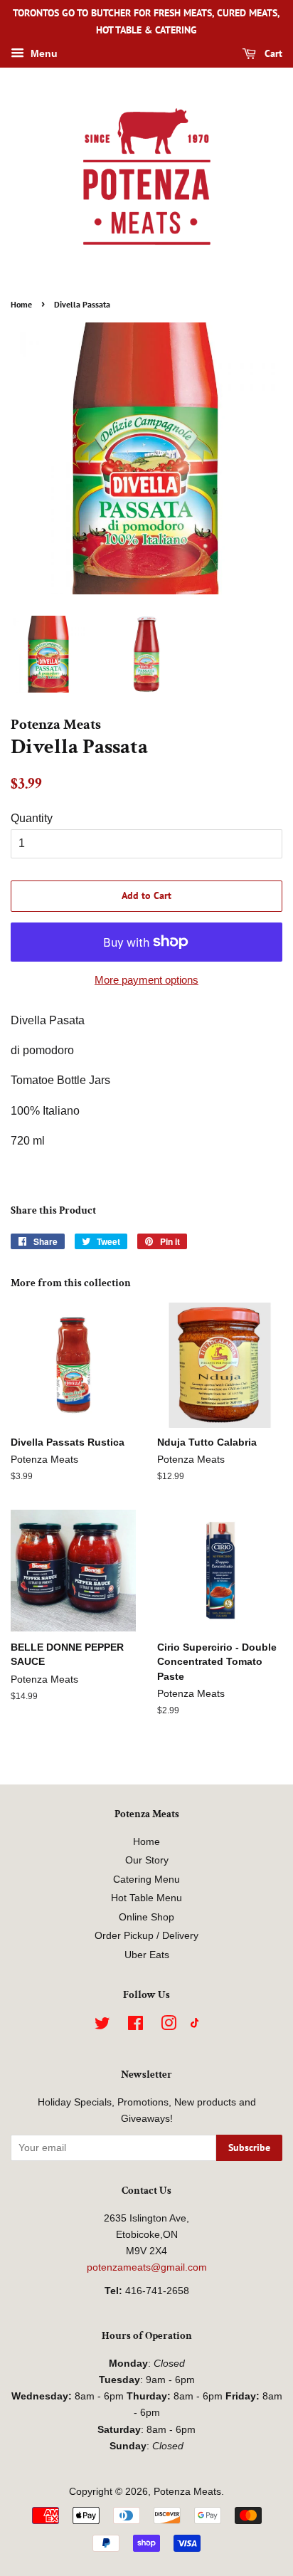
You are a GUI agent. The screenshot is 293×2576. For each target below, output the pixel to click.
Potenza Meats (187, 2492)
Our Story (147, 1860)
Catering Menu (146, 1880)
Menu (43, 53)
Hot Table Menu (146, 1898)
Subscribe (249, 2147)
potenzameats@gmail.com (147, 2267)
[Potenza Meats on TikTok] (195, 2025)
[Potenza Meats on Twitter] (102, 2026)
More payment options (146, 980)
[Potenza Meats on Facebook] (135, 2026)
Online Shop (146, 1917)
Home (21, 304)
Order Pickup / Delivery (146, 1936)
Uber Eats (147, 1955)
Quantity (32, 818)
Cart (272, 53)
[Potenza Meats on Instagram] (169, 2026)
